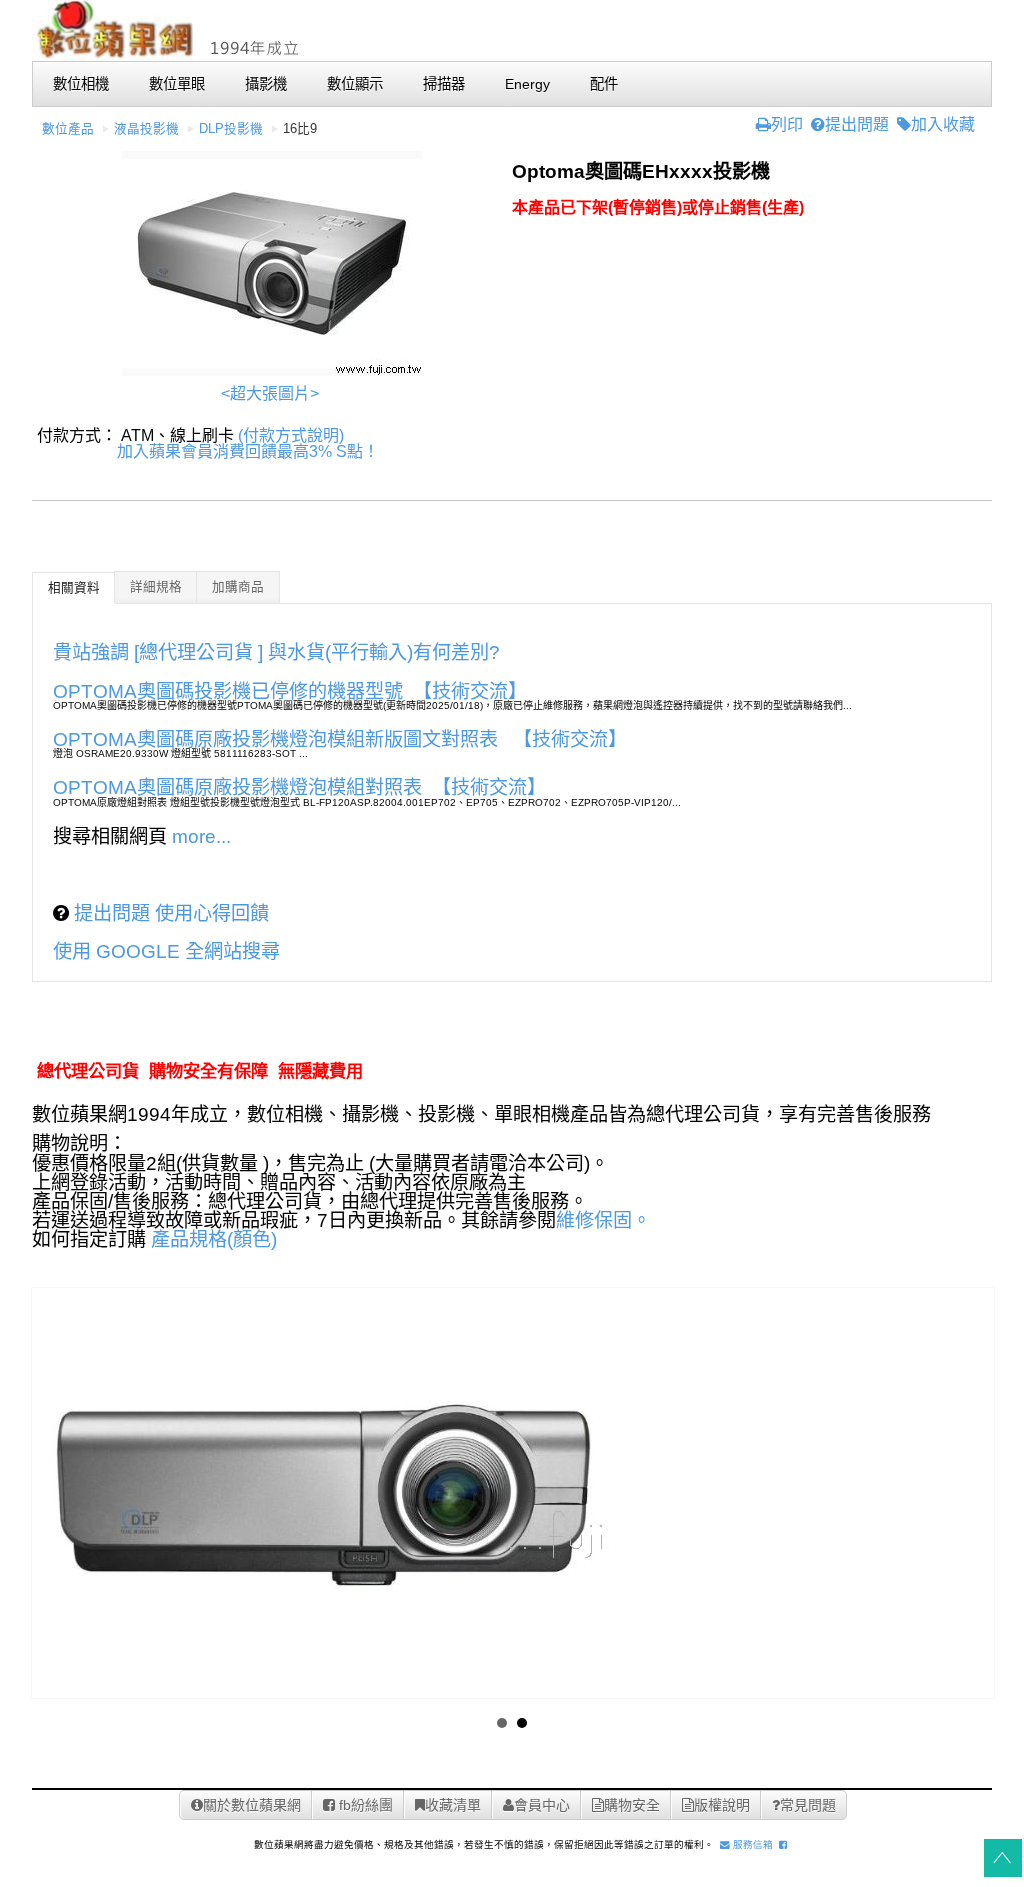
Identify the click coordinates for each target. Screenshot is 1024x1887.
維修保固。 (603, 1220)
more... (201, 836)
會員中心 (542, 1805)
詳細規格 (156, 587)
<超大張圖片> (270, 393)
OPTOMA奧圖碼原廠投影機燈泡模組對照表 (237, 787)
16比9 (300, 129)
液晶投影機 (146, 129)
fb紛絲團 (364, 1805)
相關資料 (74, 588)
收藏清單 (453, 1805)
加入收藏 (943, 124)
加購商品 (238, 587)
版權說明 (722, 1805)
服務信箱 (751, 1844)
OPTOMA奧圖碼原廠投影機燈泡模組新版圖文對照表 (278, 739)
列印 (787, 124)
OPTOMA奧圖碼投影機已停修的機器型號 (228, 691)
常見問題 (808, 1805)
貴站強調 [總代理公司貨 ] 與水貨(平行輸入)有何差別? (276, 652)
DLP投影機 (231, 129)
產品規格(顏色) (214, 1239)
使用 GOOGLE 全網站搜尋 (166, 951)
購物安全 (632, 1805)
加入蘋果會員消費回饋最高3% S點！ (248, 451)
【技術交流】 (470, 691)
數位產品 (68, 129)
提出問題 (857, 124)
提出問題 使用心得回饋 (169, 913)
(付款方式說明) (291, 435)
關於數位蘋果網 (252, 1805)
